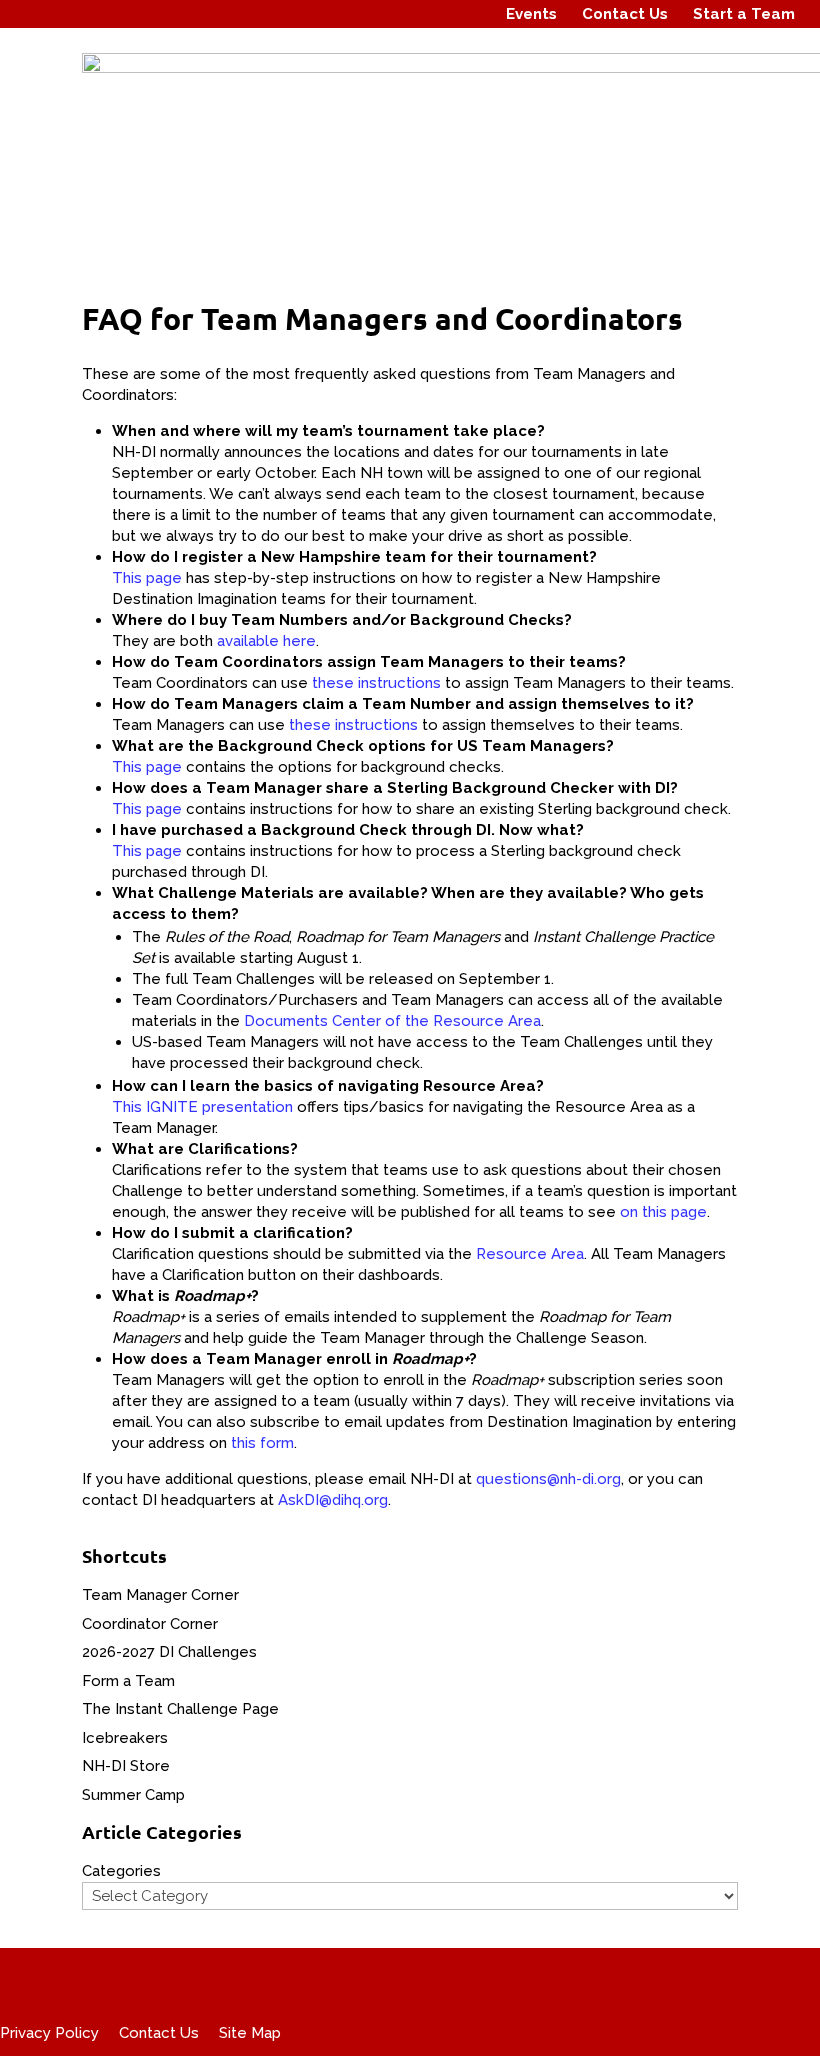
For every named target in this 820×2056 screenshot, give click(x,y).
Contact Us (625, 14)
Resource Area (530, 1254)
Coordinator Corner (150, 1624)
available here (266, 641)
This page (147, 578)
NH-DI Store (126, 1766)
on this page (663, 1212)
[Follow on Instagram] (429, 14)
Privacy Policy (49, 2033)
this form (262, 1443)
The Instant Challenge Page (180, 1709)
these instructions (376, 683)
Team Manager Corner (160, 1595)
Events (531, 14)
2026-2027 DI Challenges (169, 1652)
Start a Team (744, 14)
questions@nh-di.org (548, 1479)
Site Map (250, 2033)
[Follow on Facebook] (391, 14)
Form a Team (128, 1681)
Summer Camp (133, 1795)
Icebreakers (125, 1738)
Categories (121, 1871)
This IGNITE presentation (202, 1107)
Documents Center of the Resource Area (392, 1021)
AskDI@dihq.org (333, 1500)
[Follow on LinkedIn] (467, 14)
